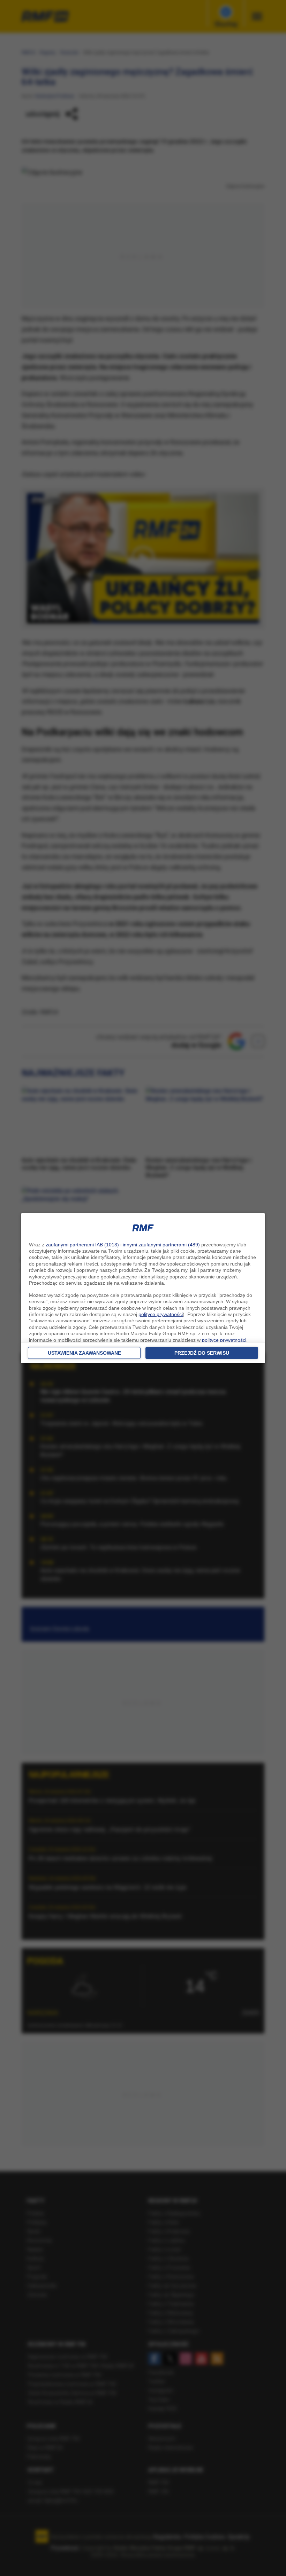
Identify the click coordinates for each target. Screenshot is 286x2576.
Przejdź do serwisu (202, 1353)
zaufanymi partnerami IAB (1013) (82, 1245)
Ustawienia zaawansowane (84, 1353)
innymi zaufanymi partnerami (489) (161, 1245)
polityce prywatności (161, 1314)
